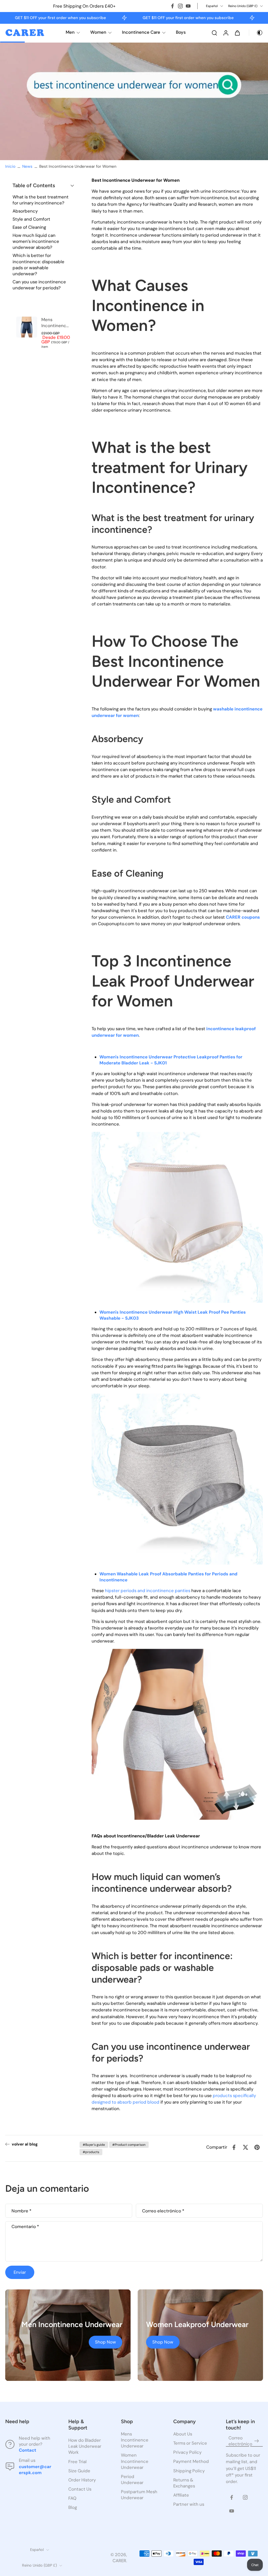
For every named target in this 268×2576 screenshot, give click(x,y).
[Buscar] (214, 33)
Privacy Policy (187, 2452)
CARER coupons (243, 917)
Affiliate (181, 2495)
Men (70, 32)
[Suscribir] (256, 2441)
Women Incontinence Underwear (135, 2461)
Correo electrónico (163, 2211)
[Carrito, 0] (237, 33)
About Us (183, 2434)
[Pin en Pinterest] (257, 2147)
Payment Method (191, 2462)
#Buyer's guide (94, 2145)
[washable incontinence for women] (177, 1218)
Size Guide (79, 2471)
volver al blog (25, 2144)
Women (98, 32)
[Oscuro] (256, 33)
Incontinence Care (141, 32)
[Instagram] (180, 6)
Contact (27, 2450)
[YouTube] (188, 6)
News (27, 166)
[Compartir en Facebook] (234, 2147)
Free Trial (77, 2462)
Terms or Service (190, 2443)
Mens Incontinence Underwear (135, 2440)
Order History (82, 2480)
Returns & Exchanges (184, 2483)
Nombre (21, 2211)
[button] (43, 186)
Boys (181, 32)
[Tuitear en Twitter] (245, 2147)
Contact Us (80, 2489)
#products (91, 2152)
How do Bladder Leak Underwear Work (85, 2446)
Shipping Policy (189, 2471)
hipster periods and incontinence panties (148, 1591)
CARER (119, 2561)
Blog (73, 2507)
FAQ (72, 2498)
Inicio (10, 166)
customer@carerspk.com (35, 2470)
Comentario (25, 2227)
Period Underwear (132, 2479)
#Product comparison (129, 2145)
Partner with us (189, 2504)
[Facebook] (172, 6)
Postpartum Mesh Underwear (139, 2495)
